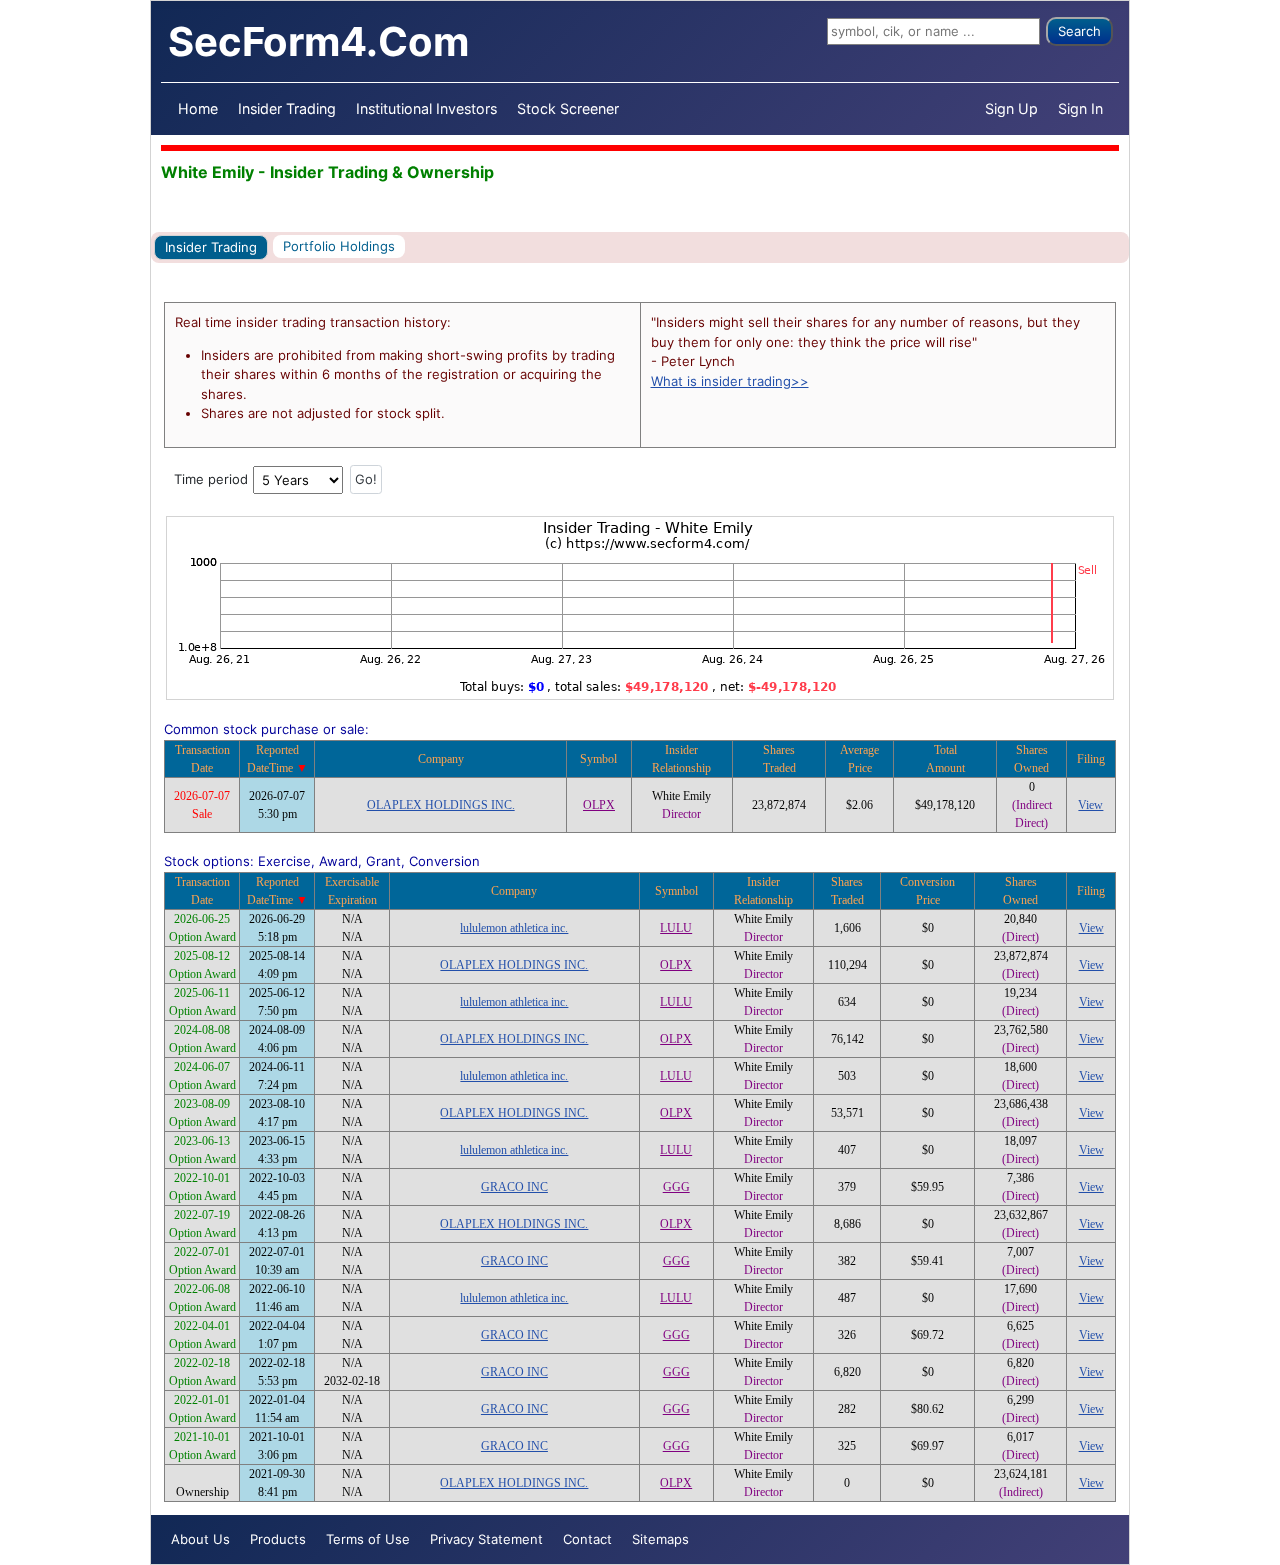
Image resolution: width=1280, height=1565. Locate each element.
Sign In (1080, 108)
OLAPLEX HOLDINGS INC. (441, 805)
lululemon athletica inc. (514, 928)
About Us (200, 1539)
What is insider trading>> (730, 381)
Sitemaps (660, 1539)
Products (278, 1539)
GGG (676, 1187)
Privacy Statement (486, 1539)
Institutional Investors (426, 108)
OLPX (599, 805)
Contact (587, 1539)
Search (1079, 31)
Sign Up (1011, 108)
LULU (676, 928)
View (1090, 805)
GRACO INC (514, 1187)
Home (198, 108)
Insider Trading (287, 108)
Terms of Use (368, 1539)
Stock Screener (568, 108)
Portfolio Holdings (339, 246)
